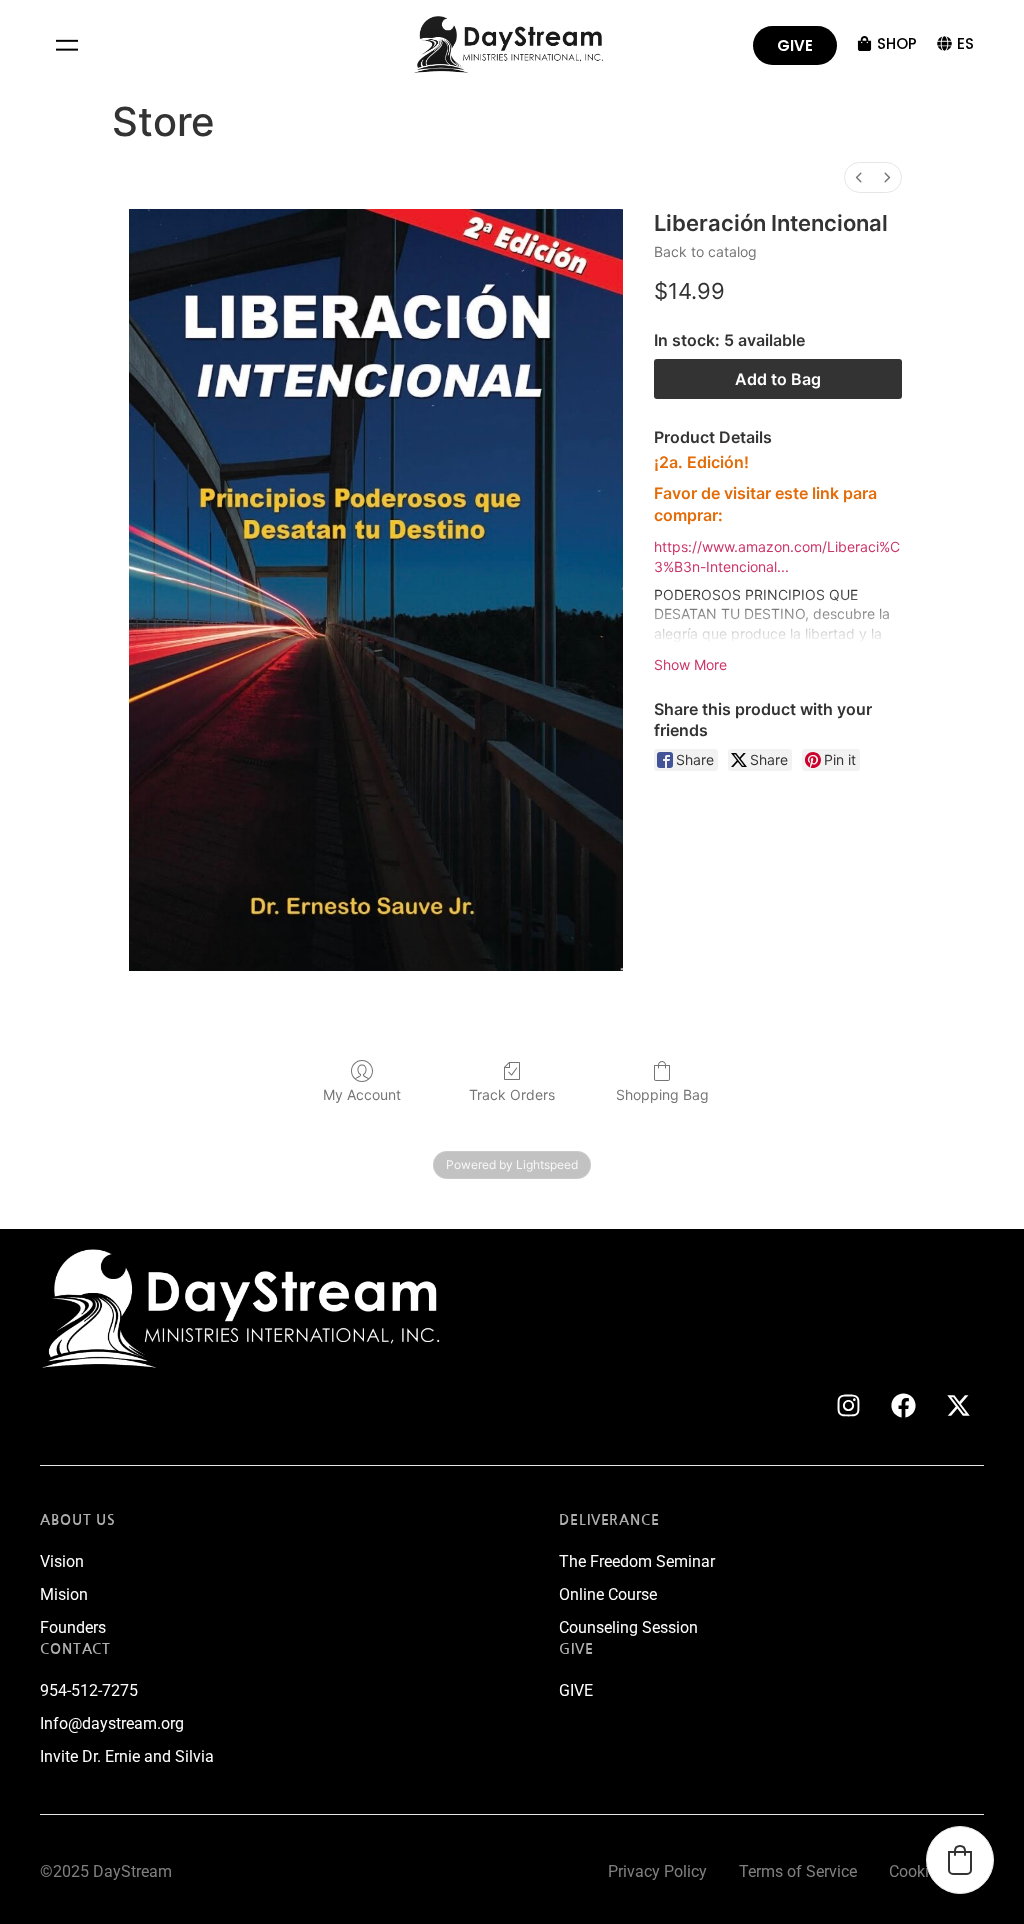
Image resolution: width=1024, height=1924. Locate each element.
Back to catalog (705, 251)
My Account (362, 1094)
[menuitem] (859, 177)
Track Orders (512, 1094)
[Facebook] (904, 1405)
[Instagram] (849, 1405)
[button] (66, 45)
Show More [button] (690, 664)
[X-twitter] (959, 1405)
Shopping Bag (662, 1094)
